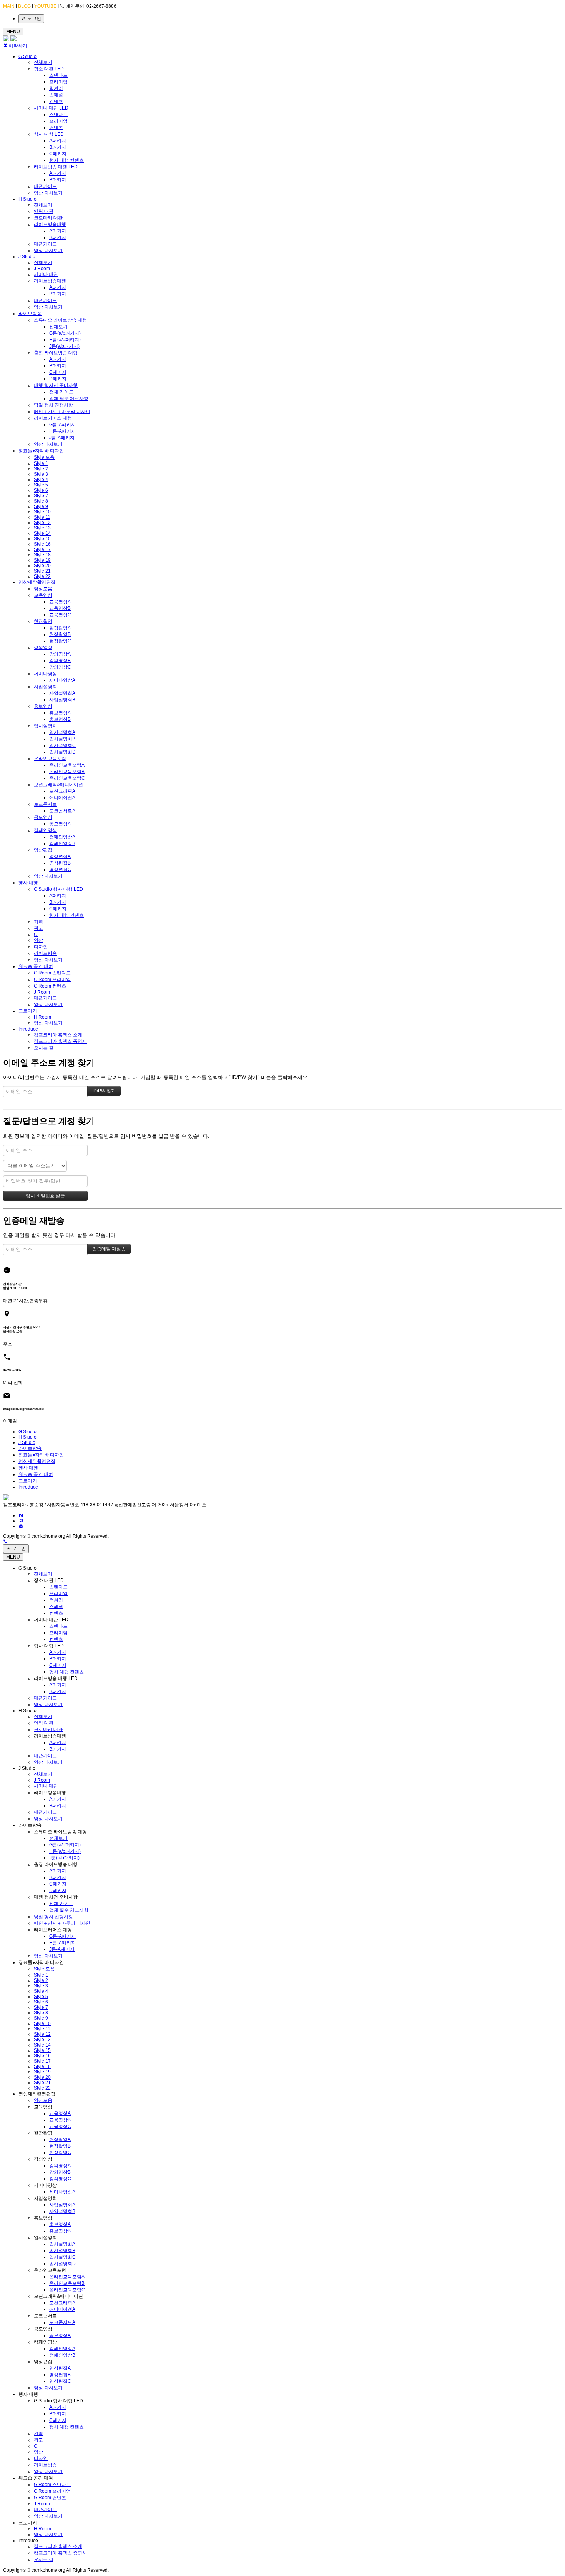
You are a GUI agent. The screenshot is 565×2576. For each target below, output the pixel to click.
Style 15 (42, 539)
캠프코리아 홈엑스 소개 (58, 1035)
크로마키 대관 (48, 218)
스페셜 (56, 95)
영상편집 (43, 850)
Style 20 (42, 566)
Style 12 (42, 523)
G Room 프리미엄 (52, 979)
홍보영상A (60, 713)
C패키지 (58, 154)
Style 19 (42, 560)
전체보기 (43, 62)
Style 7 (41, 496)
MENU (13, 32)
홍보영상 (43, 706)
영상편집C (60, 870)
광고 (38, 928)
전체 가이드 (61, 392)
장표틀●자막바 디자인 (41, 451)
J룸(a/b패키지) (64, 346)
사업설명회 (45, 687)
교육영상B (60, 608)
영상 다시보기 (48, 193)
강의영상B (60, 661)
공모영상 (43, 817)
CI (36, 934)
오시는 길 (44, 1048)
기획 (38, 922)
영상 (38, 940)
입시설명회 (45, 726)
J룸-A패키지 (62, 438)
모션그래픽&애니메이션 (58, 785)
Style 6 (41, 490)
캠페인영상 (45, 830)
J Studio (27, 257)
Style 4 (41, 480)
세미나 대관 (46, 274)
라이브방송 (30, 314)
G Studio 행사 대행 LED (58, 889)
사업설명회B (62, 700)
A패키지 (58, 141)
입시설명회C (62, 745)
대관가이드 (45, 186)
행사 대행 (28, 883)
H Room (42, 1017)
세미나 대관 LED (51, 108)
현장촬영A (60, 628)
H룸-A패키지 (62, 431)
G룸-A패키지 (62, 425)
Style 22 (42, 576)
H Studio (27, 199)
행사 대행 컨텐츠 (66, 160)
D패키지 (58, 379)
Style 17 (42, 549)
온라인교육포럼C (67, 778)
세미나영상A (62, 680)
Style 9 (41, 506)
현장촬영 (43, 621)
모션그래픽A (62, 791)
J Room (42, 269)
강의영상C (60, 667)
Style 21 (42, 571)
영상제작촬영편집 (37, 582)
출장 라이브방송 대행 (56, 353)
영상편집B (60, 863)
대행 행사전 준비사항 (56, 385)
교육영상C (60, 615)
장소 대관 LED (49, 69)
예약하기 (17, 46)
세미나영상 (45, 674)
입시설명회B (62, 739)
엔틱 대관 (44, 211)
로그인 (34, 18)
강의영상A (60, 654)
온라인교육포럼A (67, 765)
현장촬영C (60, 641)
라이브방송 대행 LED (56, 167)
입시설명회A (62, 732)
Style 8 (41, 501)
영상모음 (43, 589)
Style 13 (42, 528)
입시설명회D (62, 752)
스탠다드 (58, 75)
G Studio (27, 56)
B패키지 (58, 147)
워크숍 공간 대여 (36, 966)
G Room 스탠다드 (52, 973)
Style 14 (42, 533)
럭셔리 (56, 88)
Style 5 (41, 485)
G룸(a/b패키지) (65, 333)
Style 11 (42, 517)
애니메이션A (62, 798)
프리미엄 (58, 82)
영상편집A (60, 856)
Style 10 (42, 512)
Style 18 (42, 555)
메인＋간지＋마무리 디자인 (62, 412)
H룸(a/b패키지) (65, 340)
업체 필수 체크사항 (69, 398)
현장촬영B (60, 634)
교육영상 (43, 595)
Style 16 (42, 544)
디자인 (41, 947)
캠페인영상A (62, 837)
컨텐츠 (56, 101)
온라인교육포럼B (67, 772)
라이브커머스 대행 (53, 418)
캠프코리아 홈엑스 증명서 (60, 1041)
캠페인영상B (62, 843)
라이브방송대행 (50, 224)
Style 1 (41, 463)
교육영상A (60, 602)
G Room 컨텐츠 (50, 986)
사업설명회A (62, 693)
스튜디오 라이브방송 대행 (60, 320)
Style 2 (41, 469)
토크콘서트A (62, 811)
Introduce (28, 1029)
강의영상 (43, 647)
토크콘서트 (45, 804)
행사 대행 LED (49, 134)
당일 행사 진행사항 (53, 405)
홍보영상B (60, 719)
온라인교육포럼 (50, 759)
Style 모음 (44, 457)
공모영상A (60, 824)
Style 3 (41, 474)
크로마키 (28, 1011)
